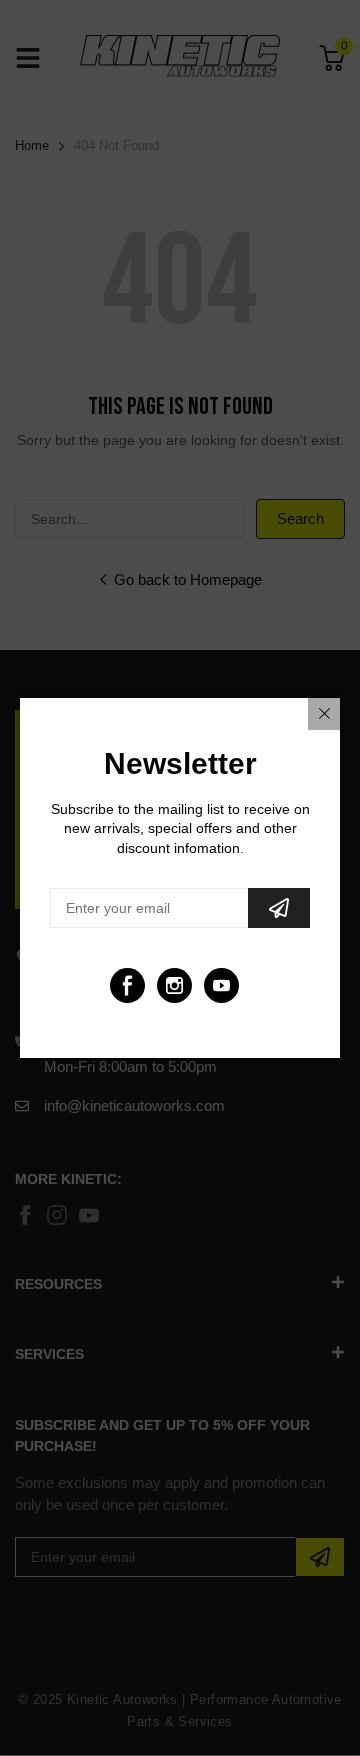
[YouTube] (221, 985)
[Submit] (279, 908)
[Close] (324, 714)
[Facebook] (127, 985)
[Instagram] (174, 985)
